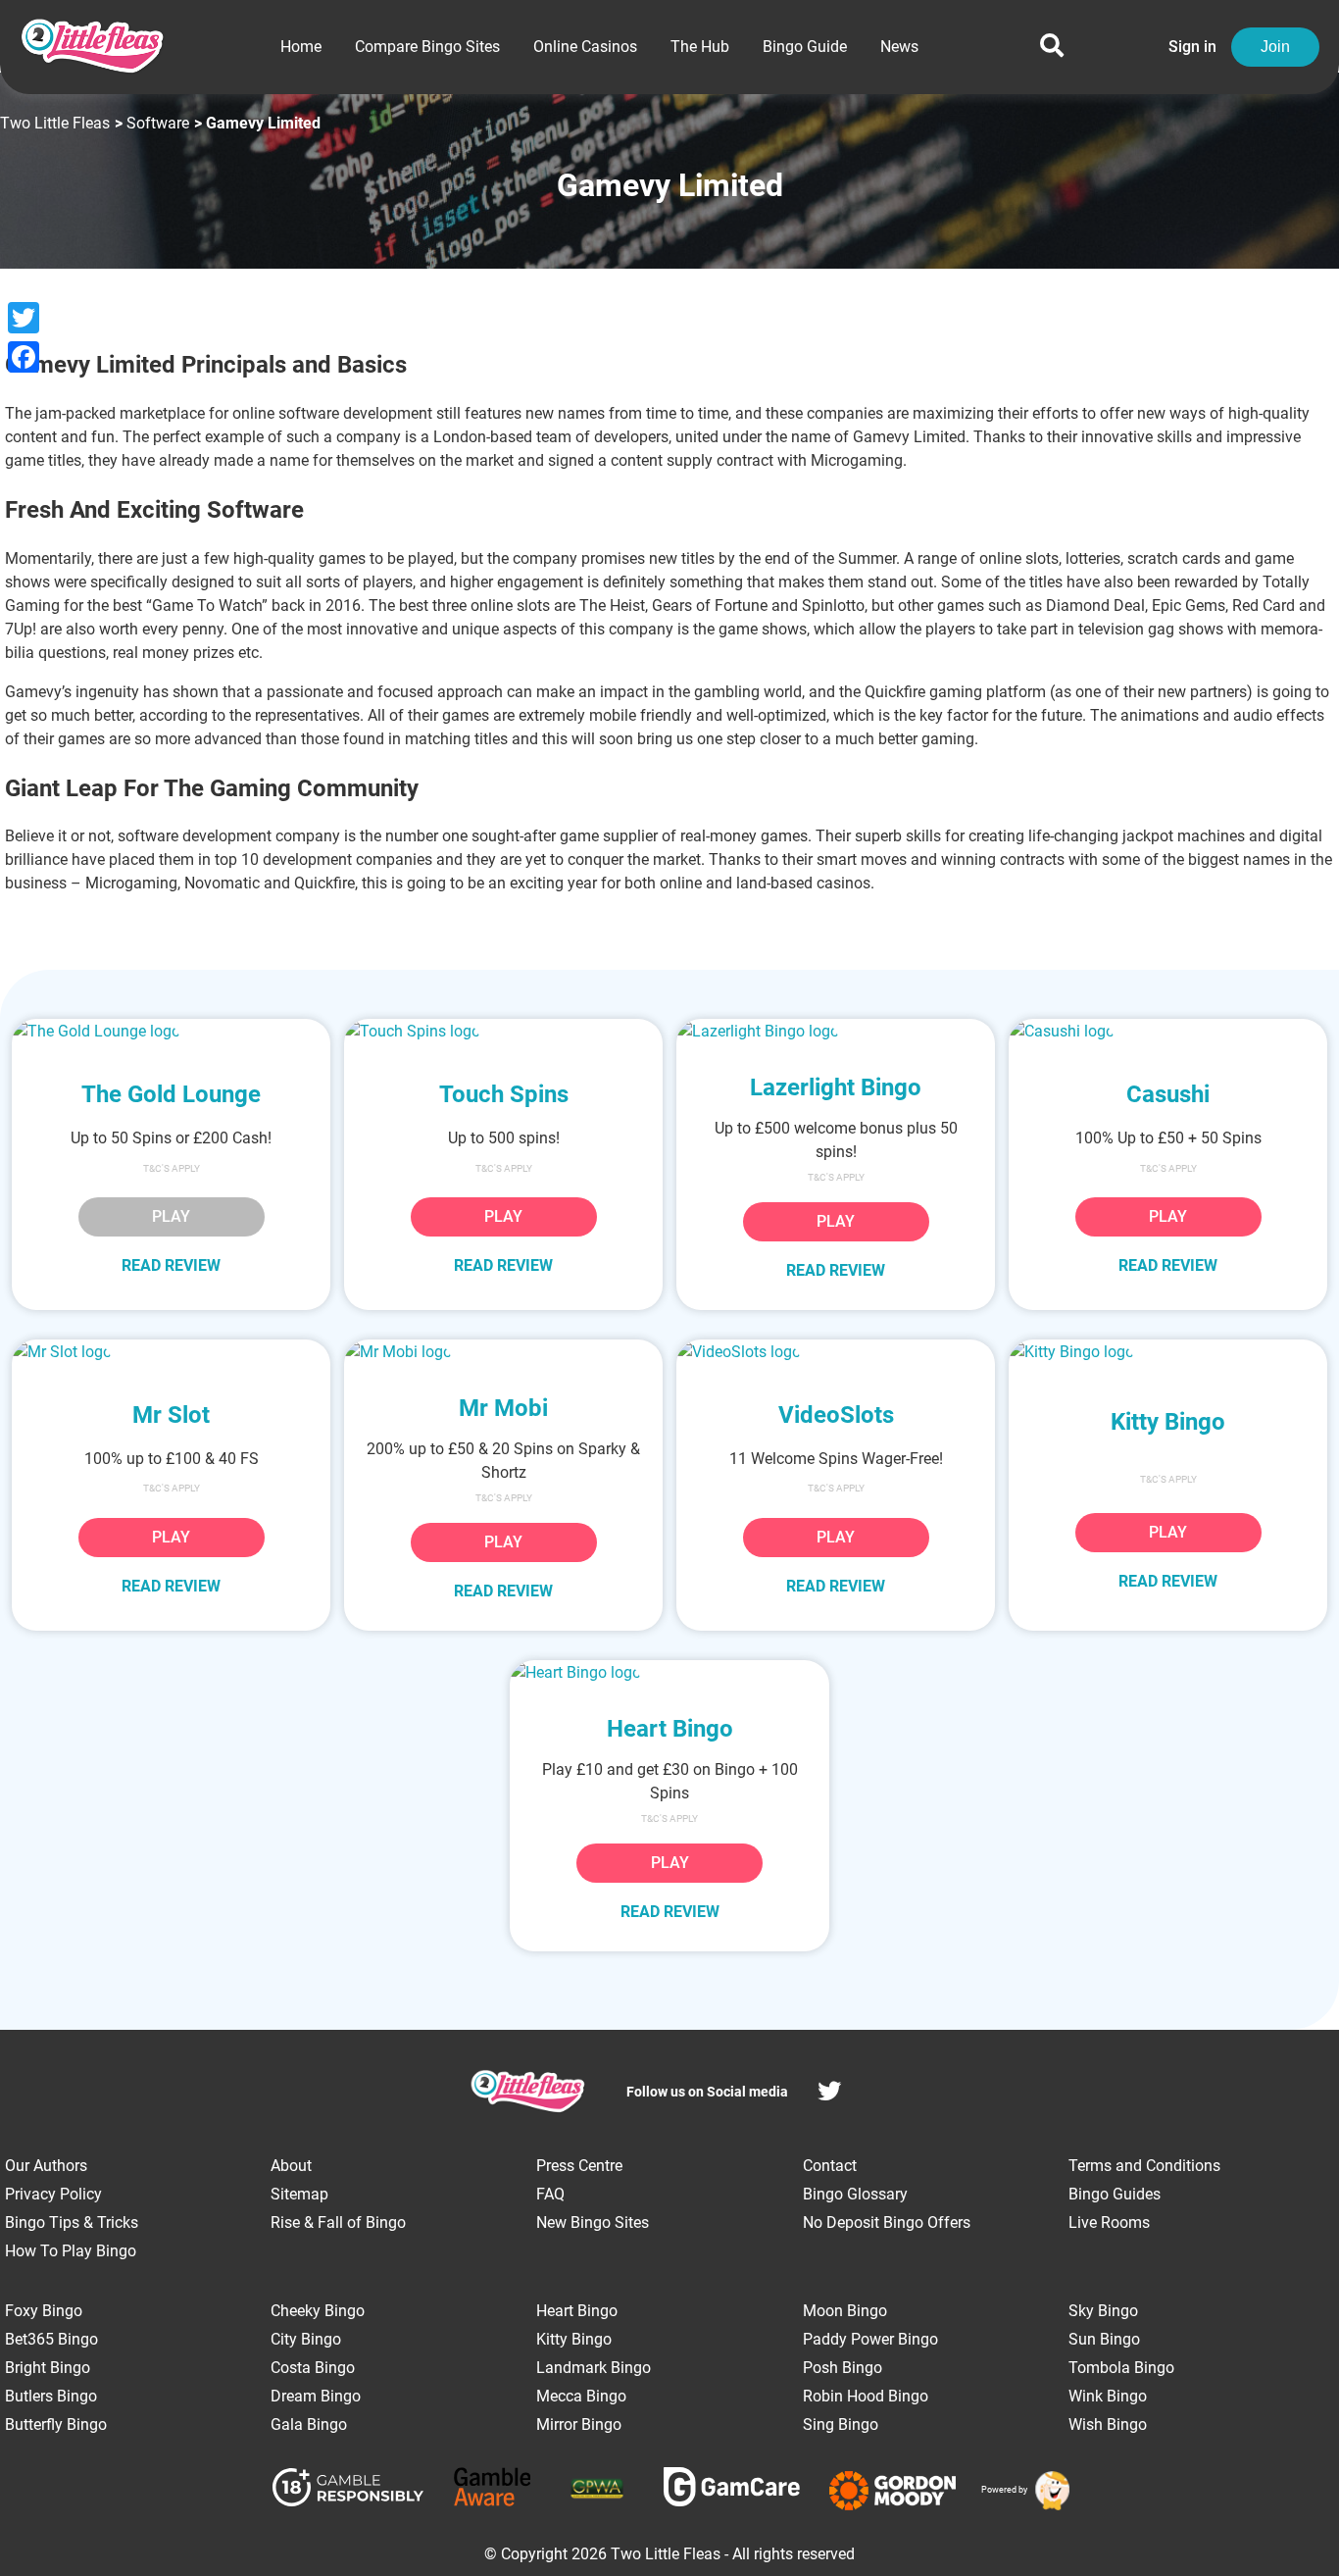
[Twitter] (24, 318)
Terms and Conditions (1144, 2166)
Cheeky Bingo (318, 2311)
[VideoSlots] (836, 1352)
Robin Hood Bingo (866, 2396)
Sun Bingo (1104, 2339)
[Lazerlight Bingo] (836, 1031)
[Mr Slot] (171, 1352)
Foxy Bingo (44, 2311)
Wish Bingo (1108, 2424)
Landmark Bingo (594, 2368)
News (899, 47)
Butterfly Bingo (56, 2424)
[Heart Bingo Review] (669, 1672)
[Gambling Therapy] (893, 2491)
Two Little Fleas (55, 123)
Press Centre (579, 2166)
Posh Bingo (843, 2368)
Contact (830, 2166)
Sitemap (299, 2194)
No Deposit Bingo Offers (887, 2222)
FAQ (550, 2194)
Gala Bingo (309, 2424)
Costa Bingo (313, 2368)
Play (503, 1216)
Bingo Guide (805, 47)
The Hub (700, 47)
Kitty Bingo (574, 2339)
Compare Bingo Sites (427, 47)
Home (301, 47)
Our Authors (46, 2166)
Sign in (1192, 47)
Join (1275, 47)
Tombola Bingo (1121, 2368)
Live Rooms (1109, 2222)
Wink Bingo (1108, 2396)
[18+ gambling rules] (348, 2491)
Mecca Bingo (581, 2396)
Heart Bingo (577, 2311)
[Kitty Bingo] (1168, 1352)
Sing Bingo (841, 2424)
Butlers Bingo (51, 2396)
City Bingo (306, 2339)
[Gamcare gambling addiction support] (732, 2490)
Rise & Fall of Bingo (338, 2222)
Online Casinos (585, 47)
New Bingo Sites (593, 2222)
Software (158, 123)
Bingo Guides (1115, 2194)
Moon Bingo (845, 2311)
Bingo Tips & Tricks (72, 2222)
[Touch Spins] (503, 1031)
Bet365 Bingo (51, 2339)
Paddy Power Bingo (870, 2339)
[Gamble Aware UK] (493, 2490)
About (291, 2166)
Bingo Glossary (855, 2194)
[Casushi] (1168, 1031)
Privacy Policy (53, 2194)
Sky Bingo (1103, 2311)
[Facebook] (24, 357)
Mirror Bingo (579, 2424)
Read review (171, 1265)
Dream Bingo (316, 2396)
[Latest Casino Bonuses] (1049, 2491)
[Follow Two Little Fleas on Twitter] (829, 2094)
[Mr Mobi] (503, 1352)
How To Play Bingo (71, 2251)
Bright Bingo (48, 2368)
